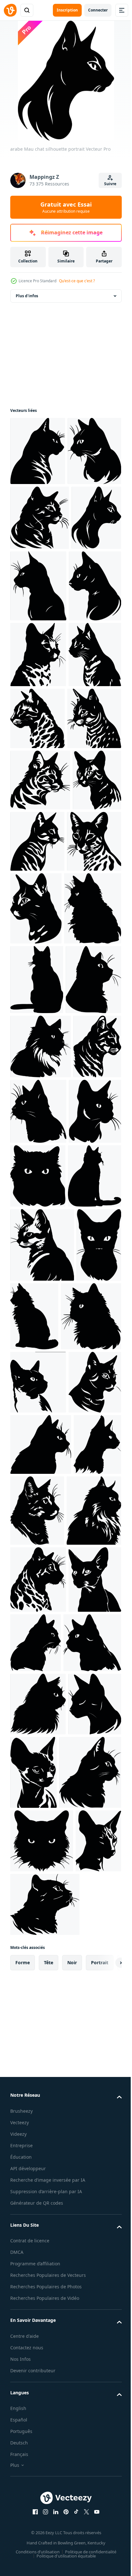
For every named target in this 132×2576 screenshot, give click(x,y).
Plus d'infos (27, 296)
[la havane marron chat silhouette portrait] (37, 1320)
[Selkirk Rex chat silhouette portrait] (40, 1930)
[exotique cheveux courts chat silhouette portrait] (38, 1652)
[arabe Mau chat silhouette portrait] (38, 451)
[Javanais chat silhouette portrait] (37, 1716)
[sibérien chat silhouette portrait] (37, 2258)
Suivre (110, 184)
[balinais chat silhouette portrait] (34, 2183)
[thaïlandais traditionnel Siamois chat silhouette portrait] (33, 1859)
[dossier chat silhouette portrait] (89, 1522)
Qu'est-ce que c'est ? (77, 281)
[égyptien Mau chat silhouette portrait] (38, 795)
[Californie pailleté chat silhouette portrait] (37, 2059)
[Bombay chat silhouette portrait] (41, 2121)
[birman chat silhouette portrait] (41, 1457)
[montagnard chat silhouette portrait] (81, 1856)
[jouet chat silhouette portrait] (34, 1521)
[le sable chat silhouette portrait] (42, 1784)
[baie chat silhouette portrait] (87, 2187)
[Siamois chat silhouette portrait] (36, 1587)
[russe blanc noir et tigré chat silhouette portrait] (38, 1390)
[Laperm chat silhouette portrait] (39, 1249)
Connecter (98, 10)
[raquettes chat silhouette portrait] (38, 1996)
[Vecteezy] (10, 10)
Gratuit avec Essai (66, 207)
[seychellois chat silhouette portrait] (91, 2390)
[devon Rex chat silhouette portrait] (37, 2394)
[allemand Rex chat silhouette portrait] (39, 2458)
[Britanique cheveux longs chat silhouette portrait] (38, 2519)
